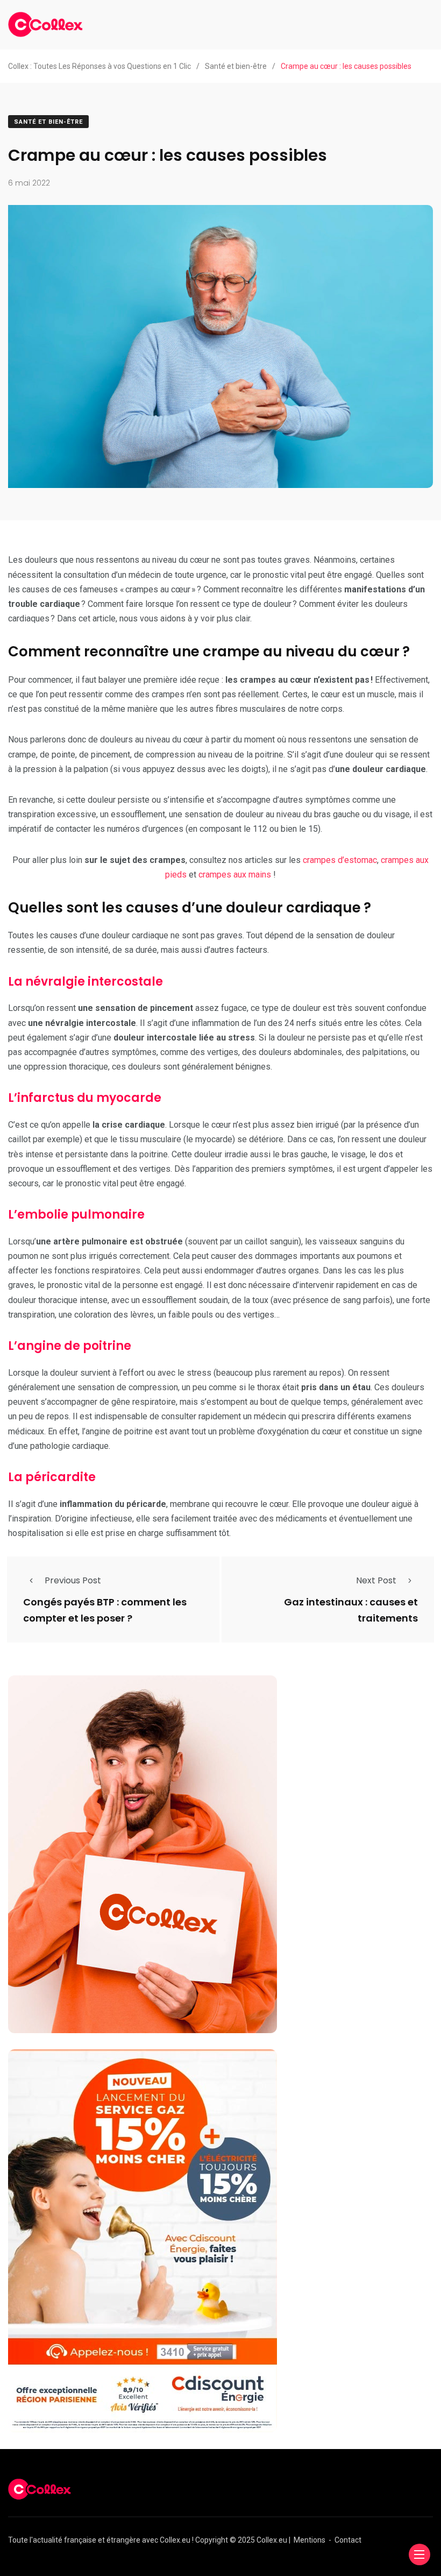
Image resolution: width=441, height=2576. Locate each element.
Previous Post (73, 1580)
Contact (348, 2540)
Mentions (310, 2540)
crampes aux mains (235, 875)
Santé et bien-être (48, 122)
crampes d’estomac (340, 860)
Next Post (376, 1580)
